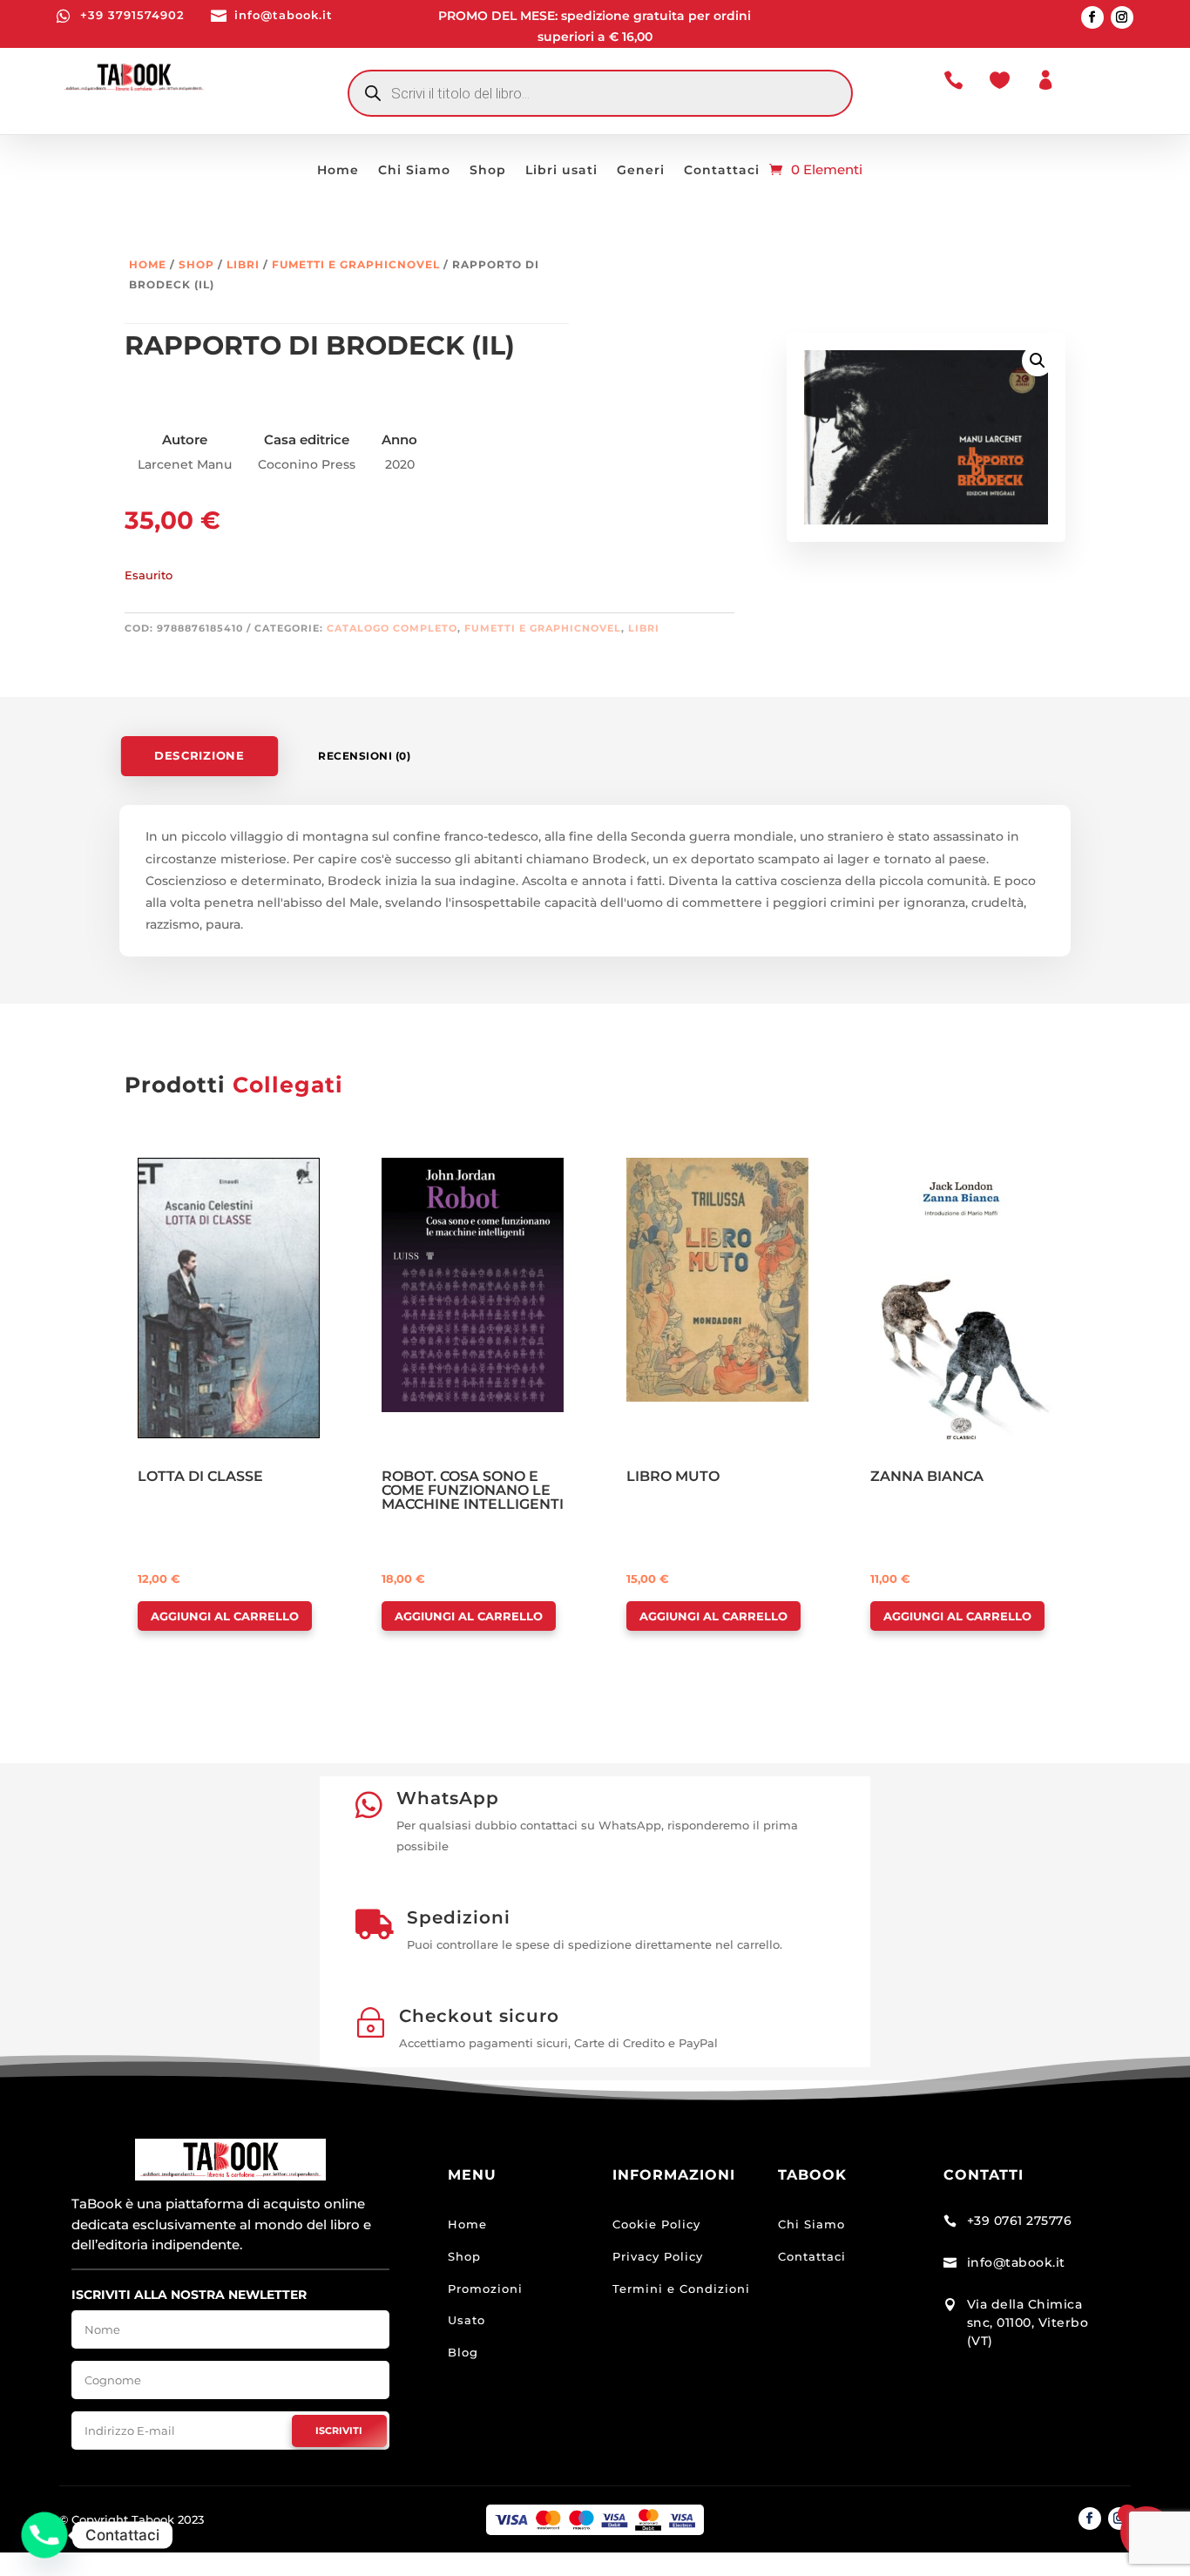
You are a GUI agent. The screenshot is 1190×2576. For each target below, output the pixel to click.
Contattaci (722, 171)
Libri (243, 264)
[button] (1038, 361)
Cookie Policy (656, 2224)
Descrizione (199, 756)
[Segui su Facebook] (1092, 17)
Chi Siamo (414, 171)
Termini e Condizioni (681, 2289)
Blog (463, 2352)
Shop (488, 171)
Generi (641, 171)
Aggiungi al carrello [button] (225, 1616)
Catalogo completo (392, 628)
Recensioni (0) (364, 756)
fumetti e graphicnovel (356, 264)
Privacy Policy (658, 2256)
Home (338, 171)
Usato (467, 2320)
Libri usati (561, 171)
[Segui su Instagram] (1122, 17)
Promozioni (485, 2289)
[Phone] (44, 2535)
